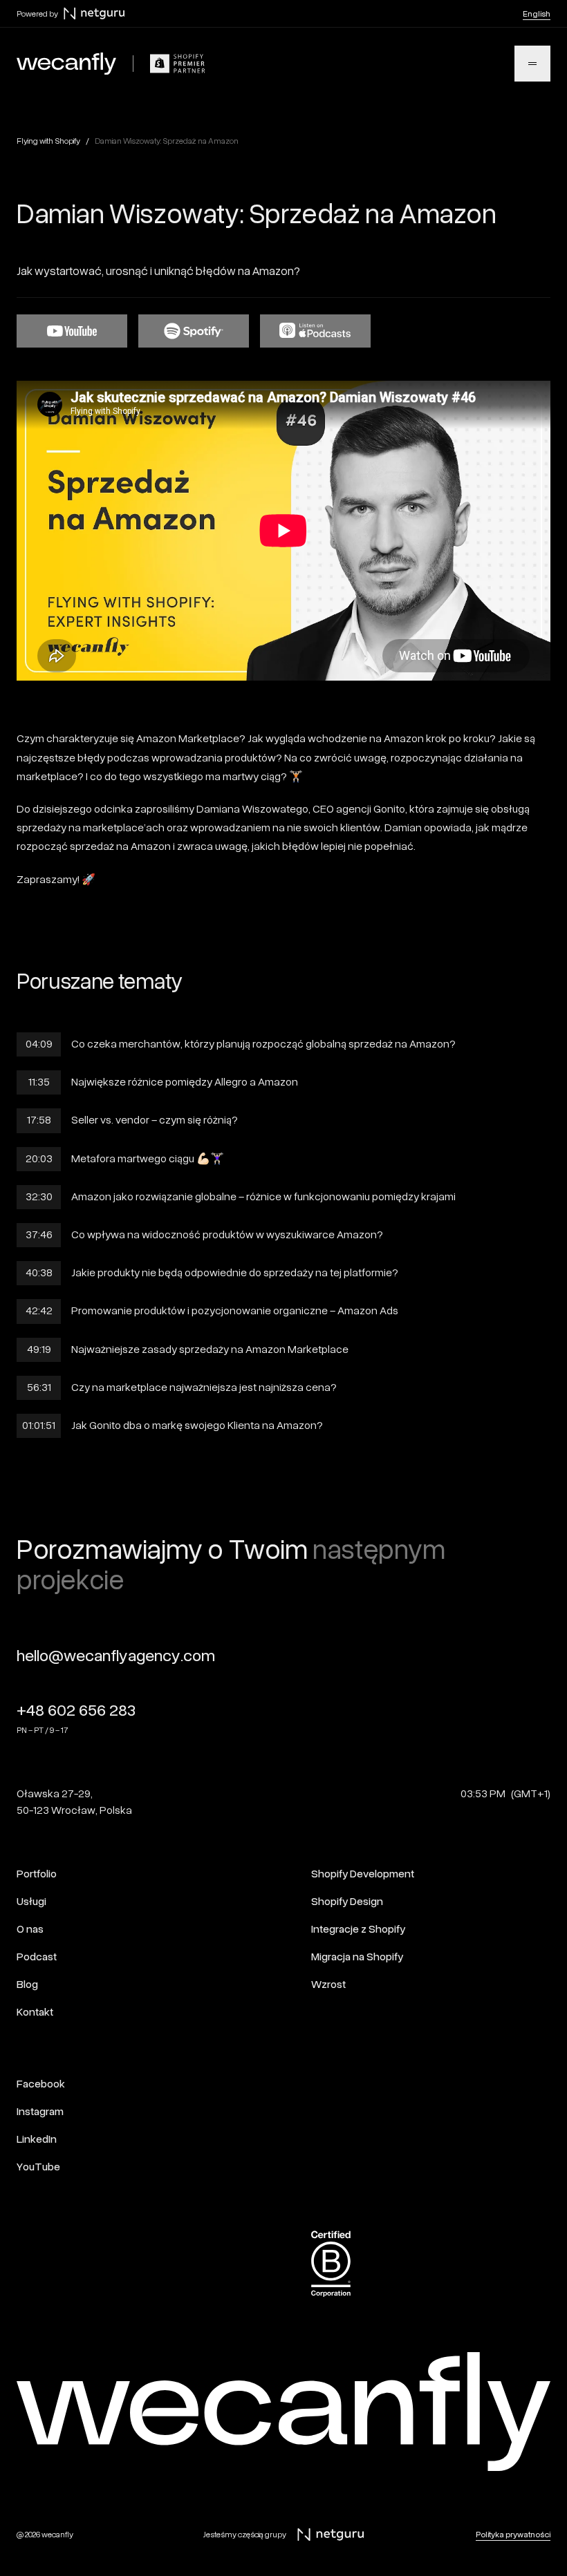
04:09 (39, 1044)
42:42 (39, 1311)
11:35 (39, 1082)
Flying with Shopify (48, 141)
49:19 (39, 1349)
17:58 (39, 1120)
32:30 (39, 1197)
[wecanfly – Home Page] (66, 64)
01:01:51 (39, 1426)
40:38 (39, 1273)
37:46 (39, 1235)
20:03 (39, 1159)
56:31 (39, 1388)
